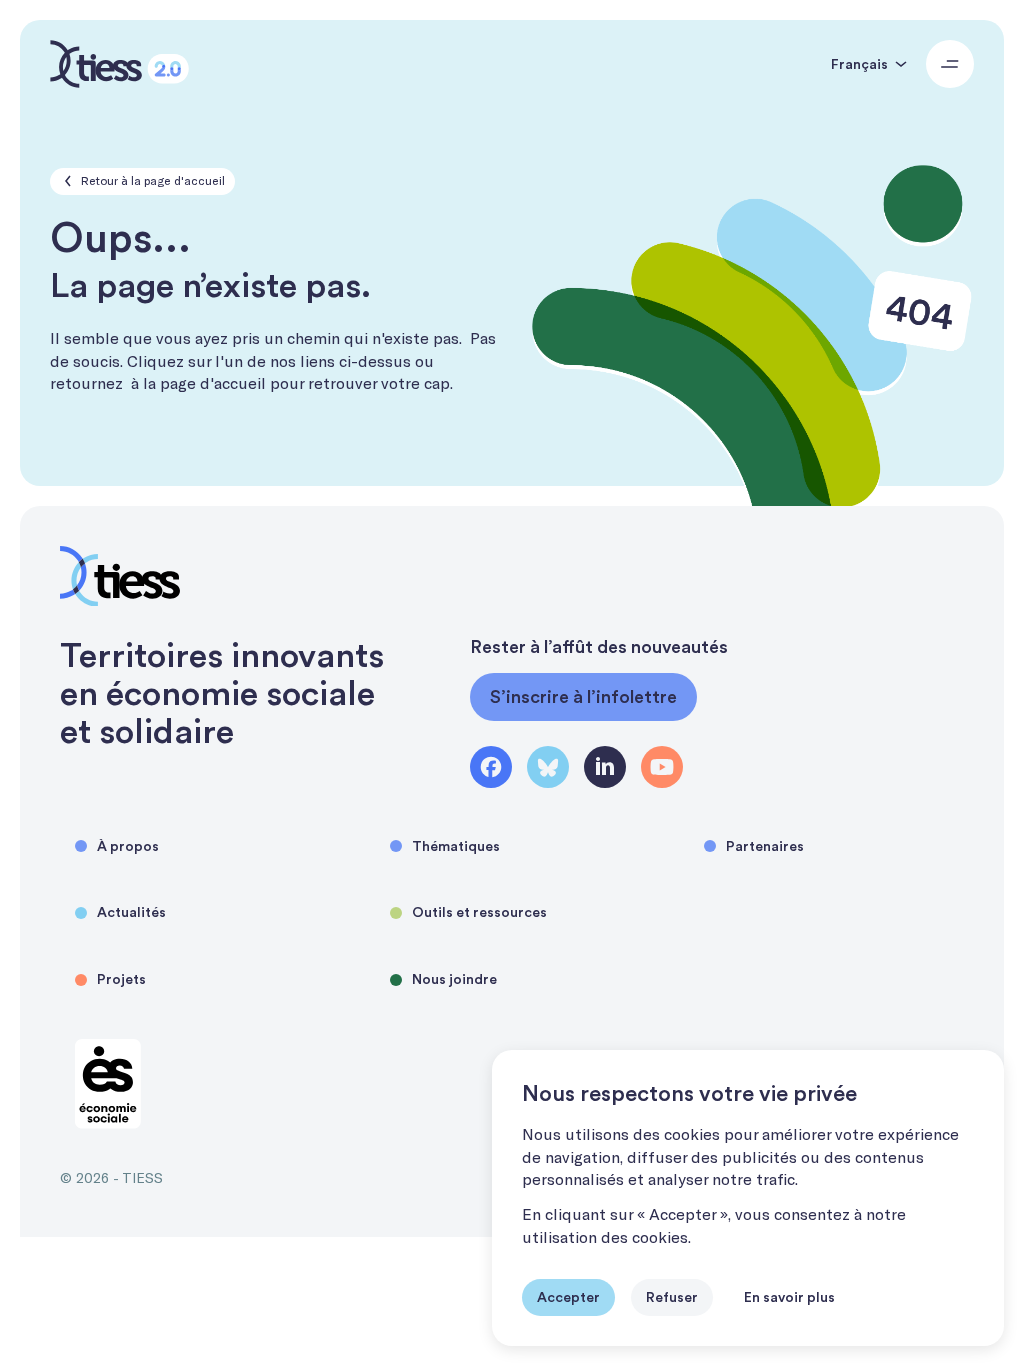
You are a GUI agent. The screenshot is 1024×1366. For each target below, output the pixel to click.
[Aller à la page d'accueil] (119, 64)
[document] (748, 1198)
